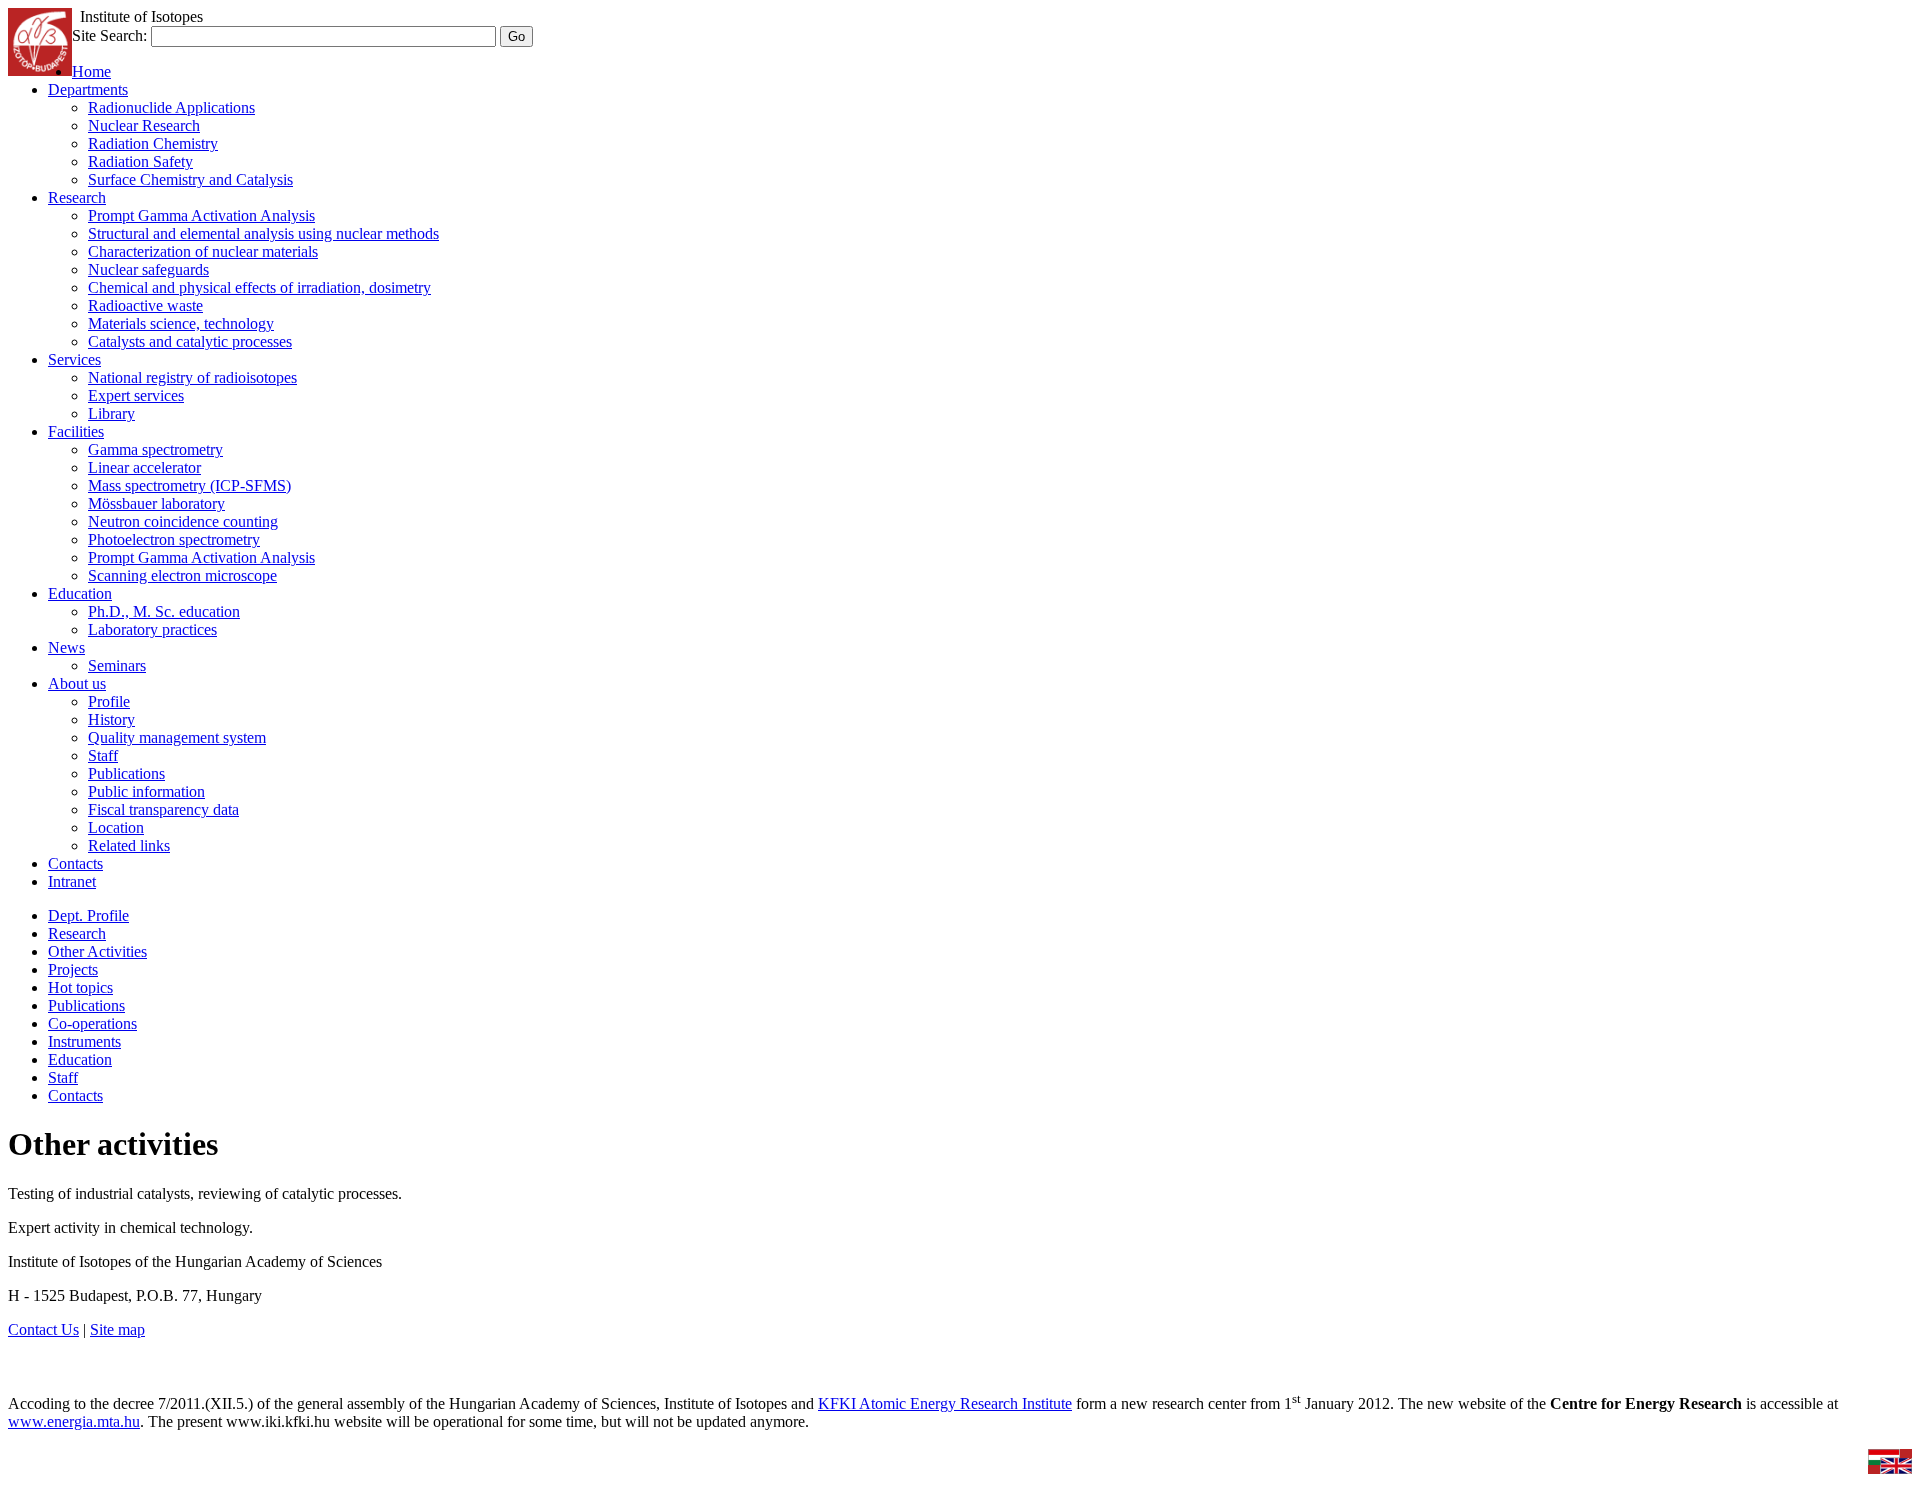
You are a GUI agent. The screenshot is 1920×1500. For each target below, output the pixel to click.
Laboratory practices (152, 629)
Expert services (136, 395)
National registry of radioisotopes (192, 377)
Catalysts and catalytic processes (190, 341)
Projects (73, 969)
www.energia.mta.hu (74, 1421)
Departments (88, 89)
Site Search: (109, 35)
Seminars (117, 665)
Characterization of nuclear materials (203, 251)
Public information (146, 791)
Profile (109, 701)
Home (91, 71)
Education (80, 593)
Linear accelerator (144, 467)
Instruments (84, 1041)
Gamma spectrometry (155, 449)
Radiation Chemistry (153, 143)
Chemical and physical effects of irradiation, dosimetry (259, 287)
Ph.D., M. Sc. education (164, 611)
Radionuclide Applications (171, 107)
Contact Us (43, 1329)
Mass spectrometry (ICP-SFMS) (189, 485)
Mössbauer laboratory (156, 503)
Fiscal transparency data (163, 809)
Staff (103, 755)
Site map (117, 1329)
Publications (126, 773)
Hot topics (80, 987)
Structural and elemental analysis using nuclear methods (263, 233)
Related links (129, 845)
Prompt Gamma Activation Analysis (201, 215)
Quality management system (177, 737)
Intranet (72, 881)
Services (74, 359)
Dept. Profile (88, 915)
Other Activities (97, 951)
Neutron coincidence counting (183, 521)
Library (111, 413)
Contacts (75, 863)
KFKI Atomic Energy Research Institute (945, 1403)
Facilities (76, 431)
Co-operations (92, 1023)
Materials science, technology (181, 323)
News (66, 647)
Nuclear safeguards (148, 269)
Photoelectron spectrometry (174, 539)
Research (77, 197)
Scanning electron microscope (182, 575)
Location (116, 827)
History (111, 719)
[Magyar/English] (1890, 1468)
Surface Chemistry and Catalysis (190, 179)
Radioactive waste (145, 305)
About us (77, 683)
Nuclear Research (144, 125)
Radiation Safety (140, 161)
